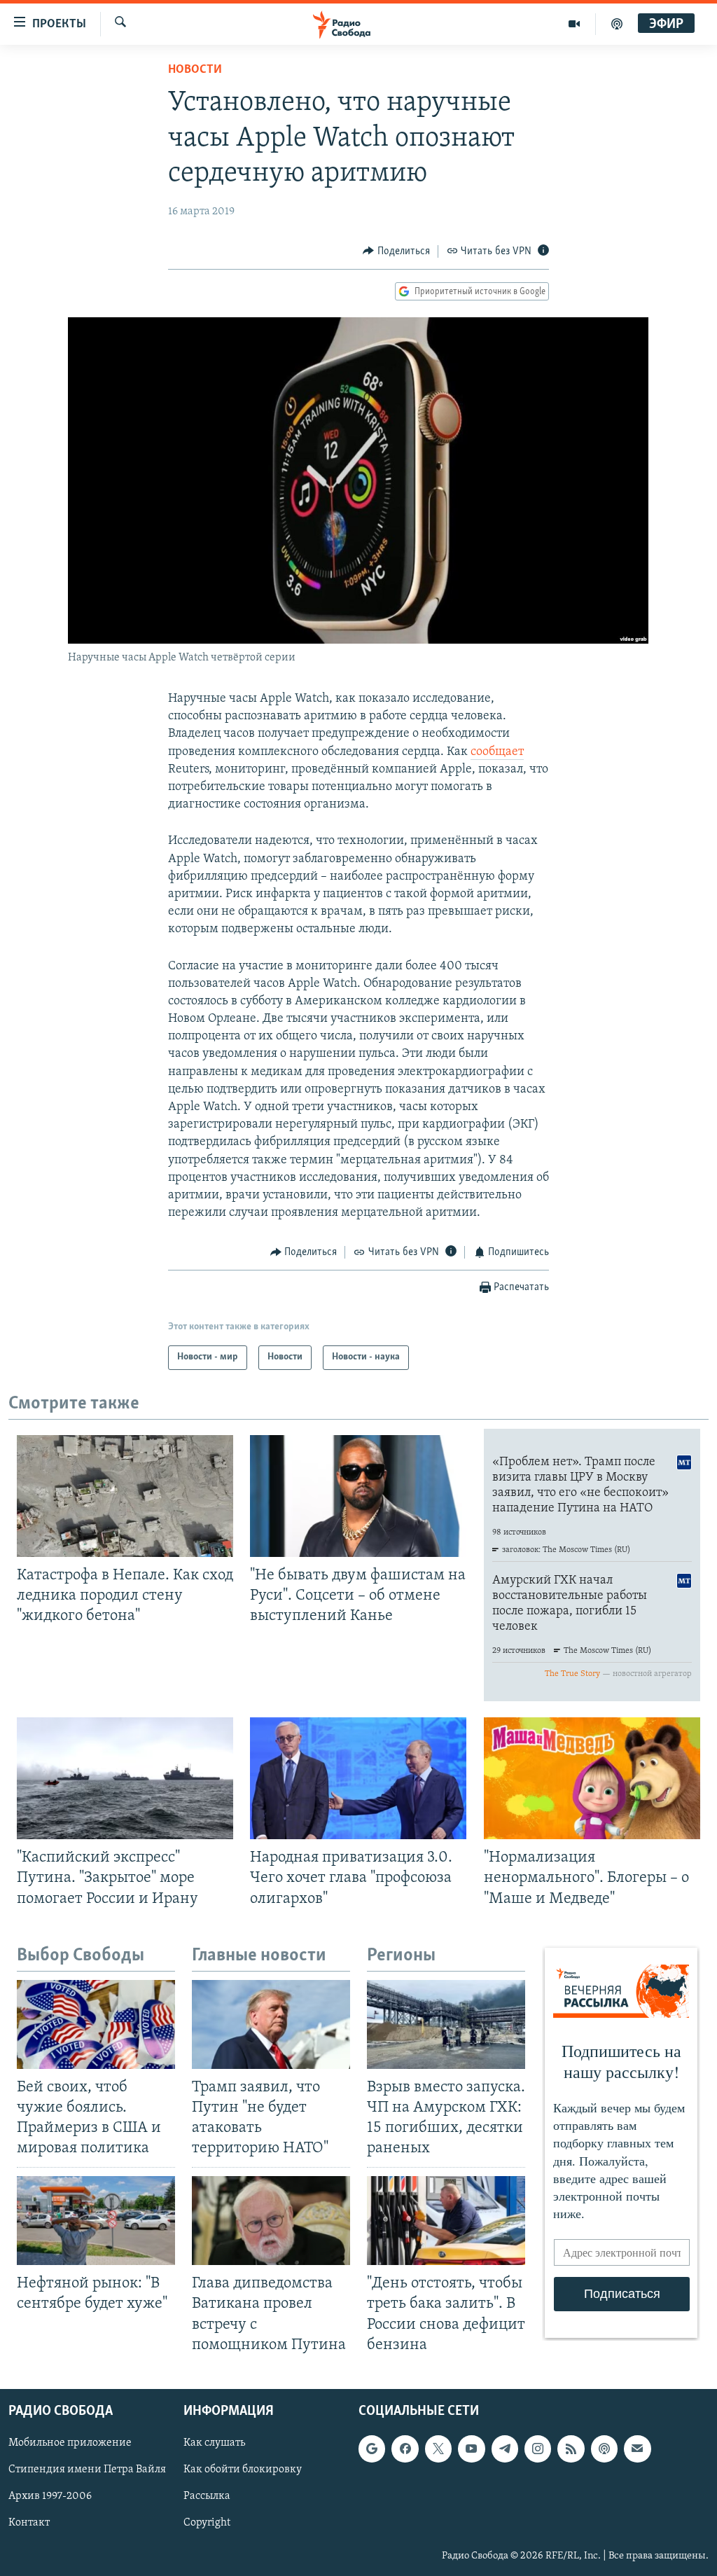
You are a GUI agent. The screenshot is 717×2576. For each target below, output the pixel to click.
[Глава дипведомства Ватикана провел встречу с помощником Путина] (271, 2221)
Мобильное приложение (70, 2443)
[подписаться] (637, 2449)
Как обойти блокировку (243, 2470)
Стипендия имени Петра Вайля (87, 2470)
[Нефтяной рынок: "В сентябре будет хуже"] (96, 2221)
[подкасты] (617, 24)
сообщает (497, 752)
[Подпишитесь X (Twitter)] (438, 2449)
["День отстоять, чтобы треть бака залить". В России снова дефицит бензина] (446, 2221)
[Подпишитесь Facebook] (405, 2449)
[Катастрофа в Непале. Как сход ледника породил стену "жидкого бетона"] (125, 1496)
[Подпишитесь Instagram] (538, 2449)
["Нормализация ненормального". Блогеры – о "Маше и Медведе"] (592, 1778)
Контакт (29, 2523)
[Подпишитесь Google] (372, 2449)
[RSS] (571, 2449)
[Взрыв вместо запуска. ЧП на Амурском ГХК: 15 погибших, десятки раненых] (446, 2024)
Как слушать (214, 2443)
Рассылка (207, 2496)
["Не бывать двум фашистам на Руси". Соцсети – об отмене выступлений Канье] (358, 1496)
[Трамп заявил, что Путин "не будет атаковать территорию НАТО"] (271, 2024)
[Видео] (575, 24)
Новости (195, 70)
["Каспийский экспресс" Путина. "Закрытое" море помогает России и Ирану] (125, 1778)
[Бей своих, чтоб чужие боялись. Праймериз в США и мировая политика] (96, 2024)
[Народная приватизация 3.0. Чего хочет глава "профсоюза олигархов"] (358, 1778)
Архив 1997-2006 (50, 2496)
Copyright (207, 2523)
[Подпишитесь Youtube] (471, 2449)
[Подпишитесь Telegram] (505, 2449)
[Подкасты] (604, 2449)
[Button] (396, 251)
